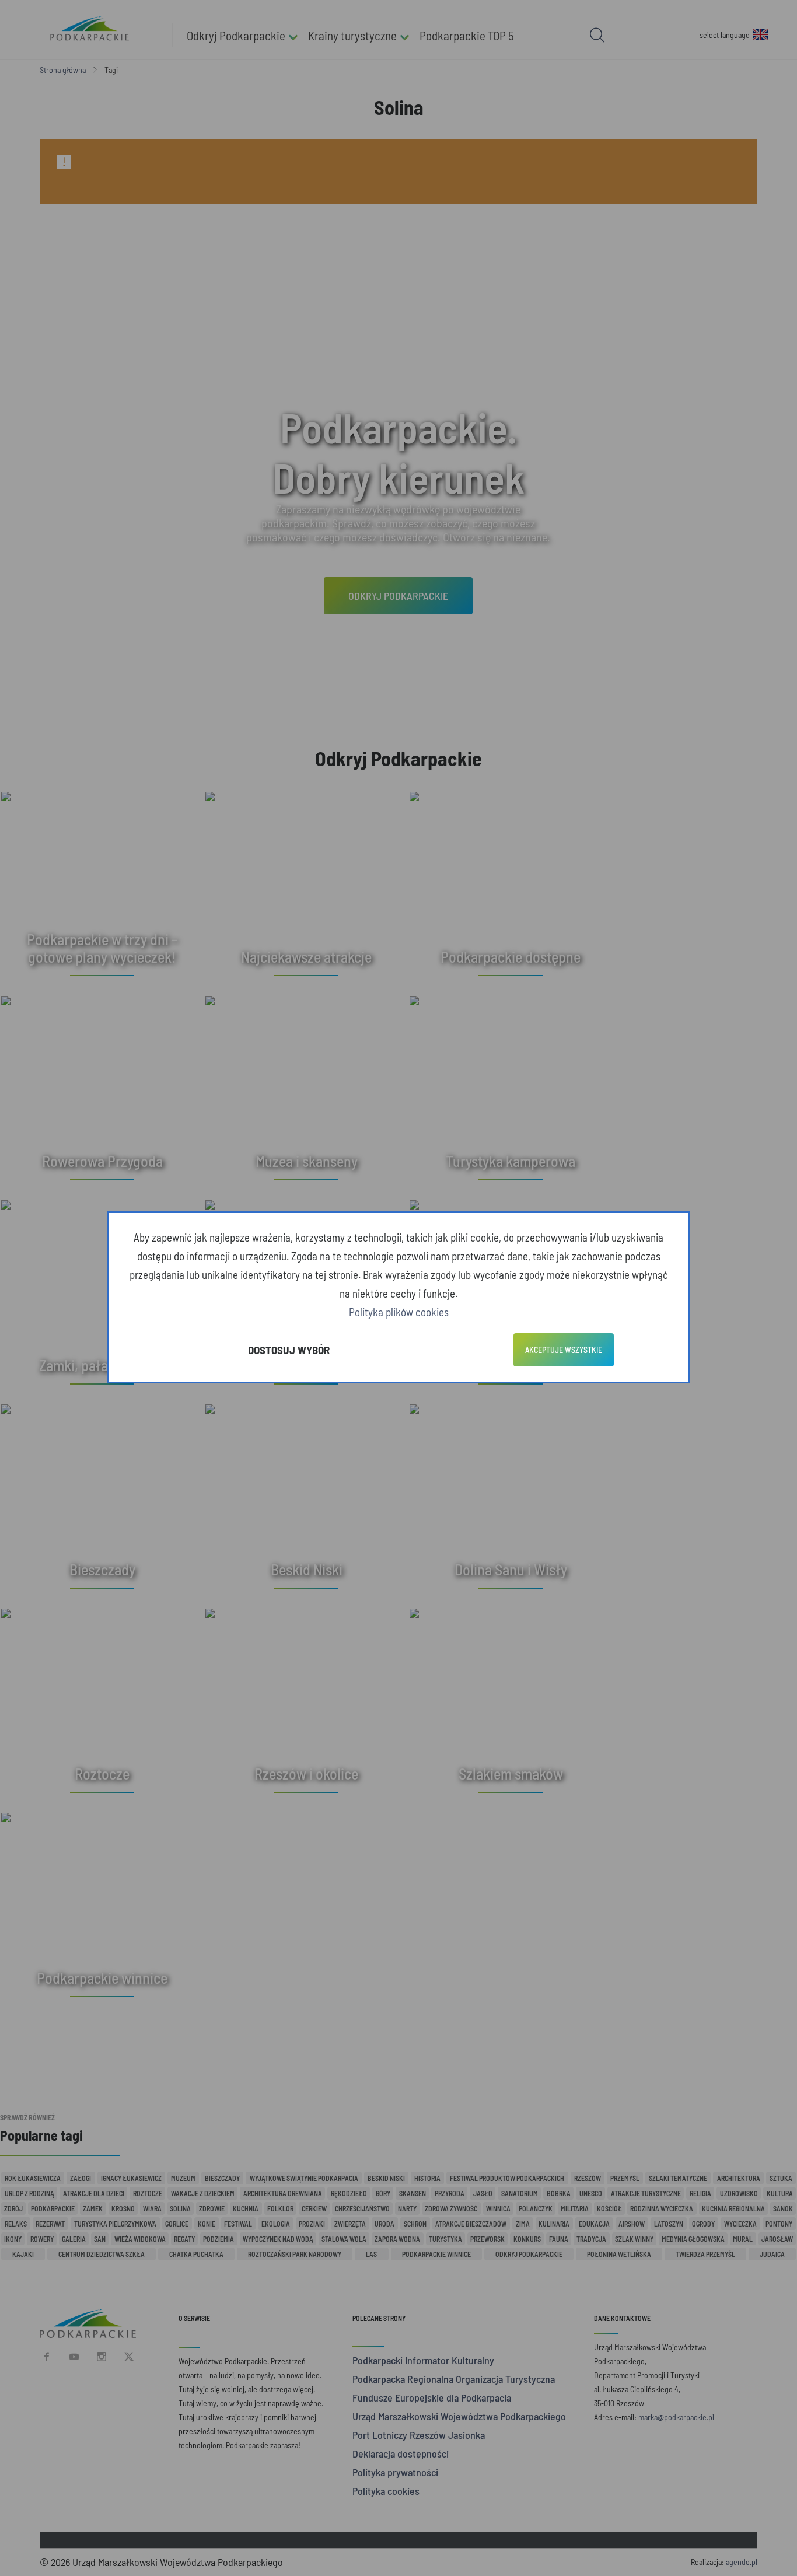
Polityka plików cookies (399, 1312)
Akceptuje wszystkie (564, 1350)
